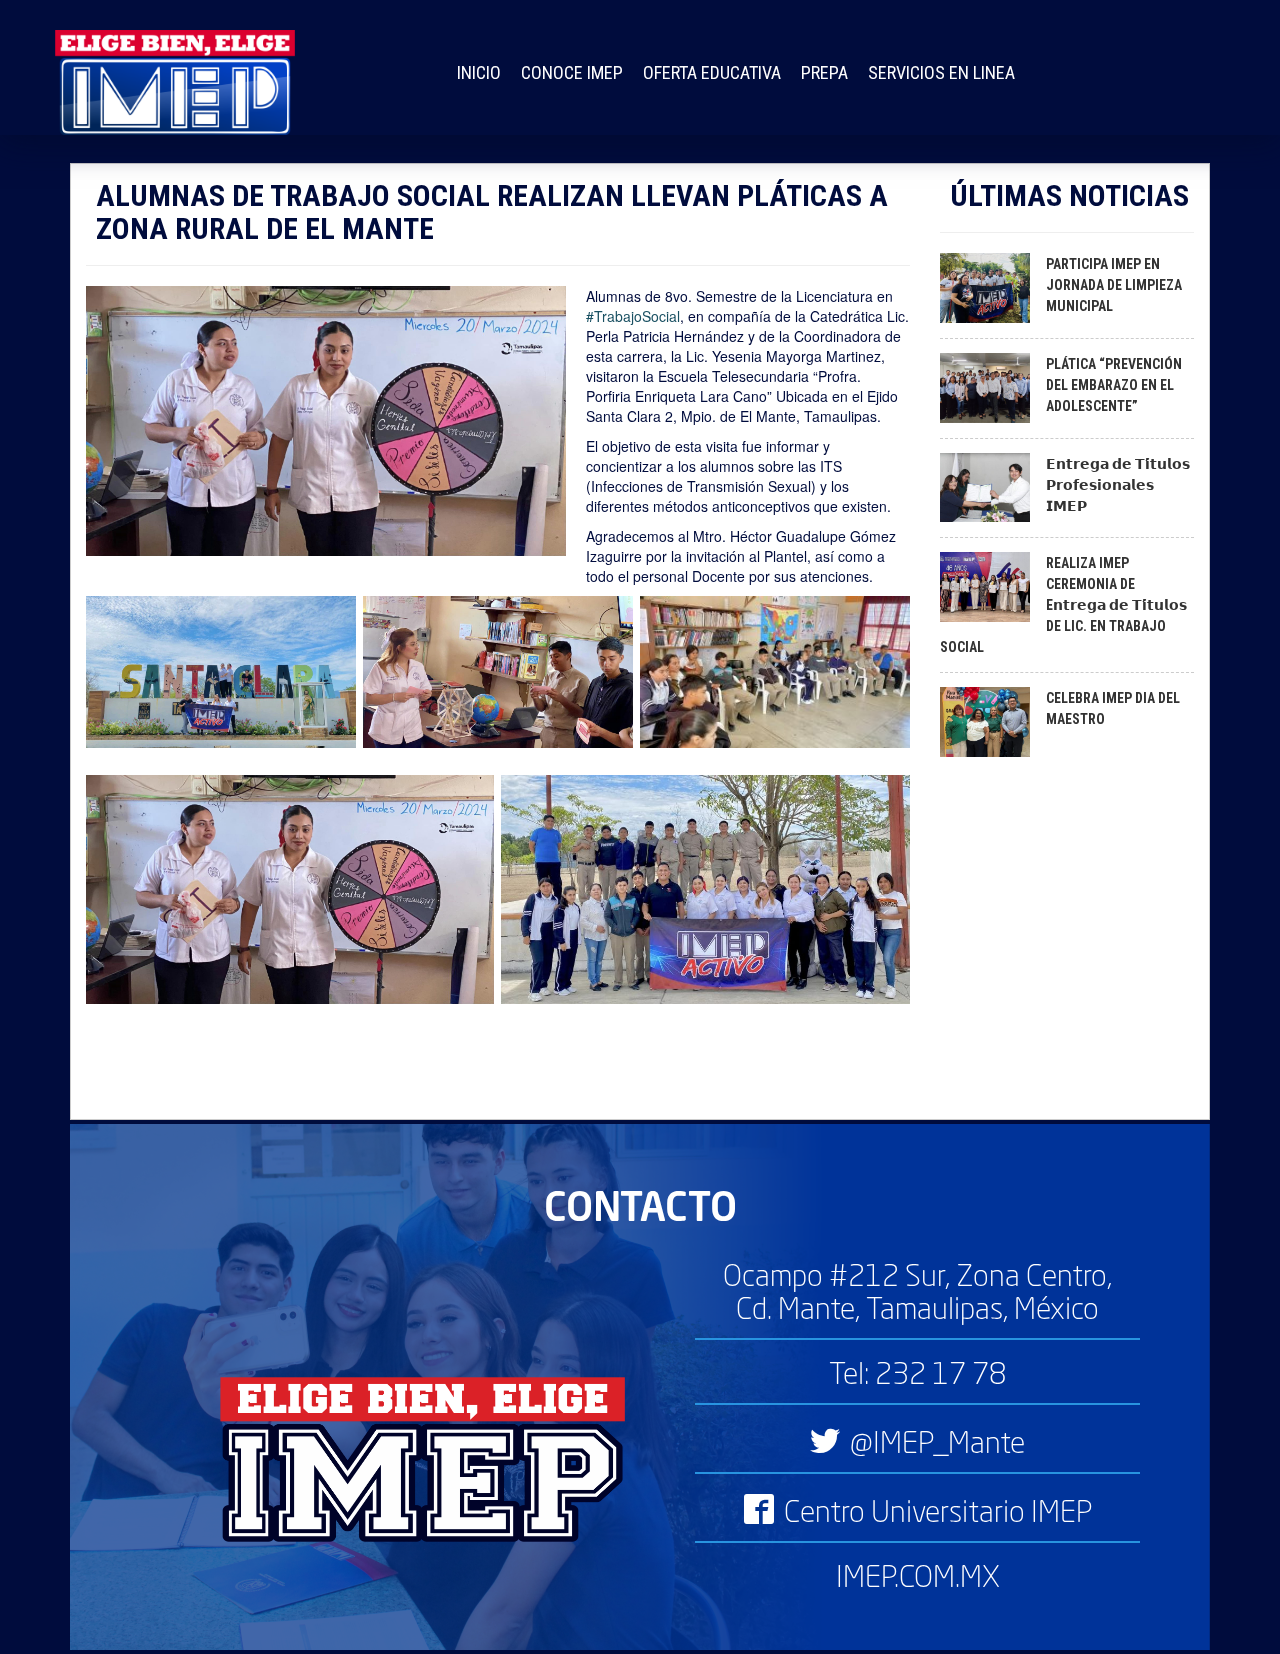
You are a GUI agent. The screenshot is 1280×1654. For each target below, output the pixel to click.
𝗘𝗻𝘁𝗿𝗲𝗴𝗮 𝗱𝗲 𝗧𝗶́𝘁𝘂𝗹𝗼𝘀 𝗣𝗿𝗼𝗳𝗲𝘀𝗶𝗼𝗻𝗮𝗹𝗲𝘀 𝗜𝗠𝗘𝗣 (1118, 485)
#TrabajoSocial (633, 316)
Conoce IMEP (572, 72)
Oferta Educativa (712, 72)
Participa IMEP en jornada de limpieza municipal (1114, 285)
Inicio (479, 72)
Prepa (824, 72)
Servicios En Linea (941, 72)
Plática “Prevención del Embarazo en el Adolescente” (1114, 385)
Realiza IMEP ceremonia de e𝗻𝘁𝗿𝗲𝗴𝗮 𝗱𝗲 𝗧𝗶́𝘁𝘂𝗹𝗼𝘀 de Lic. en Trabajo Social (1063, 605)
